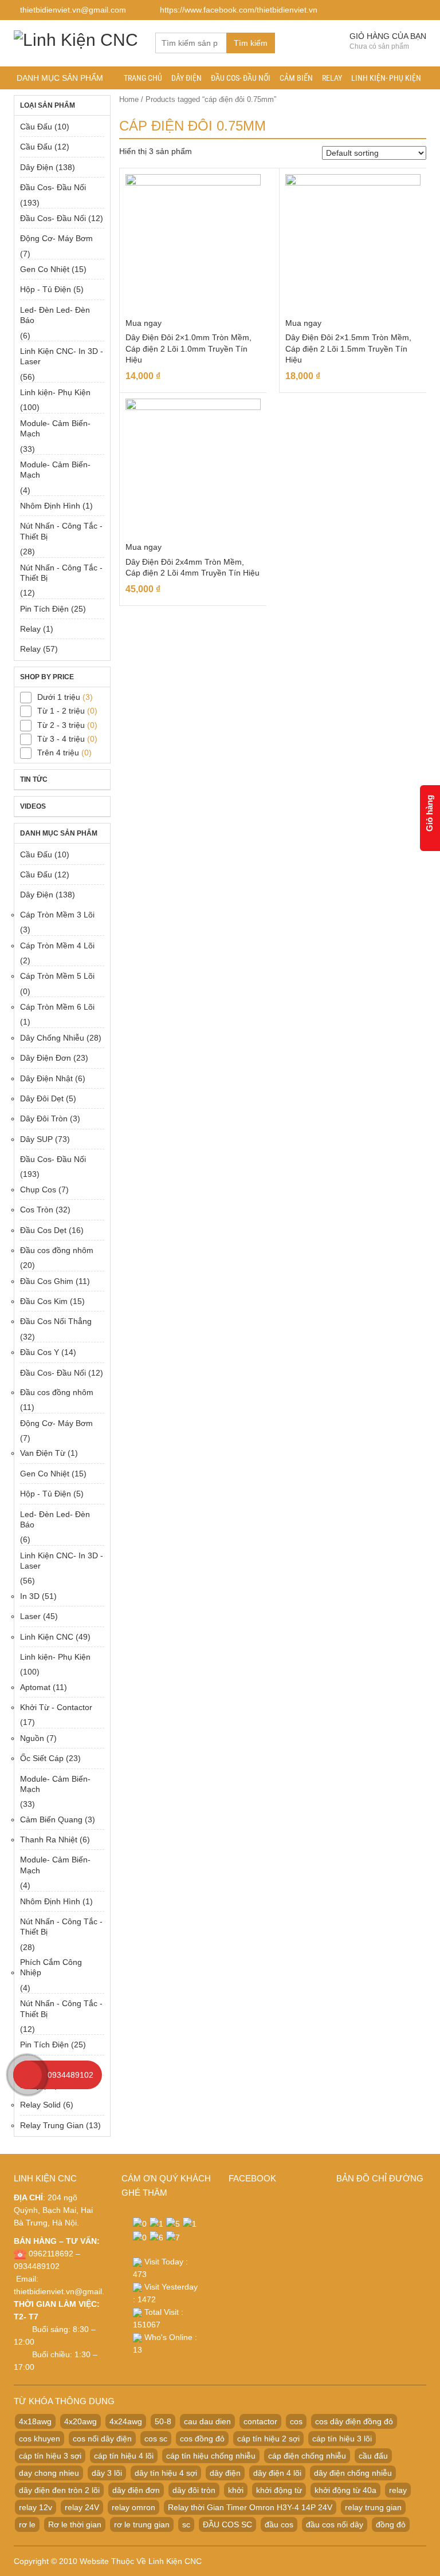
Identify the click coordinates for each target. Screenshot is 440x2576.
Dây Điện (186, 78)
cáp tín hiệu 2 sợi (268, 2439)
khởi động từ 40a (345, 2490)
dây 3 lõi (107, 2473)
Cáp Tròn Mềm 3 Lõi (57, 915)
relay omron (133, 2507)
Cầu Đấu (36, 127)
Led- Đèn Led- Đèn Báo (55, 315)
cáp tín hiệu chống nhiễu (211, 2456)
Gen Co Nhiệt (45, 269)
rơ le (27, 2524)
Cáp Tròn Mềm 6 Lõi (57, 1007)
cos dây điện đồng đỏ (354, 2421)
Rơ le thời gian (75, 2524)
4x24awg (126, 2421)
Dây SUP (36, 1139)
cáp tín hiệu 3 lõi (342, 2439)
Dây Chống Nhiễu (52, 1038)
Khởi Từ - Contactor (56, 1707)
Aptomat (35, 1687)
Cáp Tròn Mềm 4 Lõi (57, 946)
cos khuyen (40, 2439)
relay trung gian (373, 2507)
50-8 (163, 2421)
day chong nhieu (49, 2473)
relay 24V (82, 2507)
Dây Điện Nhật (46, 1078)
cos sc (156, 2439)
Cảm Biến (296, 78)
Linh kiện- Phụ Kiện (386, 78)
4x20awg (80, 2421)
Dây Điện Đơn (46, 1058)
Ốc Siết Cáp (42, 1758)
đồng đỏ (391, 2524)
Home (129, 99)
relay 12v (36, 2507)
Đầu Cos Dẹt (43, 1230)
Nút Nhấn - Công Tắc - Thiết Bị (61, 531)
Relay (332, 78)
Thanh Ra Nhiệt (49, 1840)
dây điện (225, 2473)
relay (398, 2490)
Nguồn (32, 1738)
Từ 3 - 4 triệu (61, 739)
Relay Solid (40, 2105)
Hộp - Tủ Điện (46, 289)
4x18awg (35, 2421)
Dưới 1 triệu (59, 697)
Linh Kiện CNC (47, 1637)
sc (186, 2524)
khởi (236, 2490)
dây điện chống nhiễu (353, 2473)
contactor (260, 2421)
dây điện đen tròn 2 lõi (59, 2490)
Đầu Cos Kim (44, 1301)
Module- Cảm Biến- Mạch (55, 428)
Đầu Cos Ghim (47, 1281)
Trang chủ (143, 78)
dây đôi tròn (194, 2490)
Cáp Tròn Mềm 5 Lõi (57, 976)
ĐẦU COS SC (227, 2524)
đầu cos (279, 2524)
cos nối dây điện (102, 2439)
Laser (30, 1616)
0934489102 (70, 2075)
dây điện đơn (136, 2490)
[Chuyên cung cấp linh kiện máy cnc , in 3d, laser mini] (76, 38)
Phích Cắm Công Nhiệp (51, 1967)
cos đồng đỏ (202, 2439)
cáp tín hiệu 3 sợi (50, 2456)
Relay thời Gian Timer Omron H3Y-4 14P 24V (250, 2507)
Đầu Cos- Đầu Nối (241, 78)
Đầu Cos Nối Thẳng (56, 1321)
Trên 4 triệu (58, 753)
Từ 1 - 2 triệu (61, 711)
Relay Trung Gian (52, 2125)
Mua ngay (144, 323)
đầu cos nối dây (335, 2524)
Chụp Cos (38, 1189)
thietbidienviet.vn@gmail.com (67, 2291)
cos (296, 2421)
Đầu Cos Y (40, 1352)
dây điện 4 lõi (277, 2473)
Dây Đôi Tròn (44, 1118)
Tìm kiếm (251, 43)
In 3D (30, 1596)
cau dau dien (207, 2421)
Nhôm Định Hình (50, 506)
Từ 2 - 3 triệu (61, 725)
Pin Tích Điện (44, 609)
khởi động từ (279, 2490)
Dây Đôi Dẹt (42, 1098)
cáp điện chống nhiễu (307, 2456)
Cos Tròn (37, 1210)
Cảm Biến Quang (51, 1819)
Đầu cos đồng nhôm (57, 1250)
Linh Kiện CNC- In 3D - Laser (62, 356)
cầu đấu (373, 2456)
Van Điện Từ (43, 1453)
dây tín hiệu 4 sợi (166, 2473)
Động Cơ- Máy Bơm (56, 238)
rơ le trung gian (142, 2524)
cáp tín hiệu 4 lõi (124, 2456)
